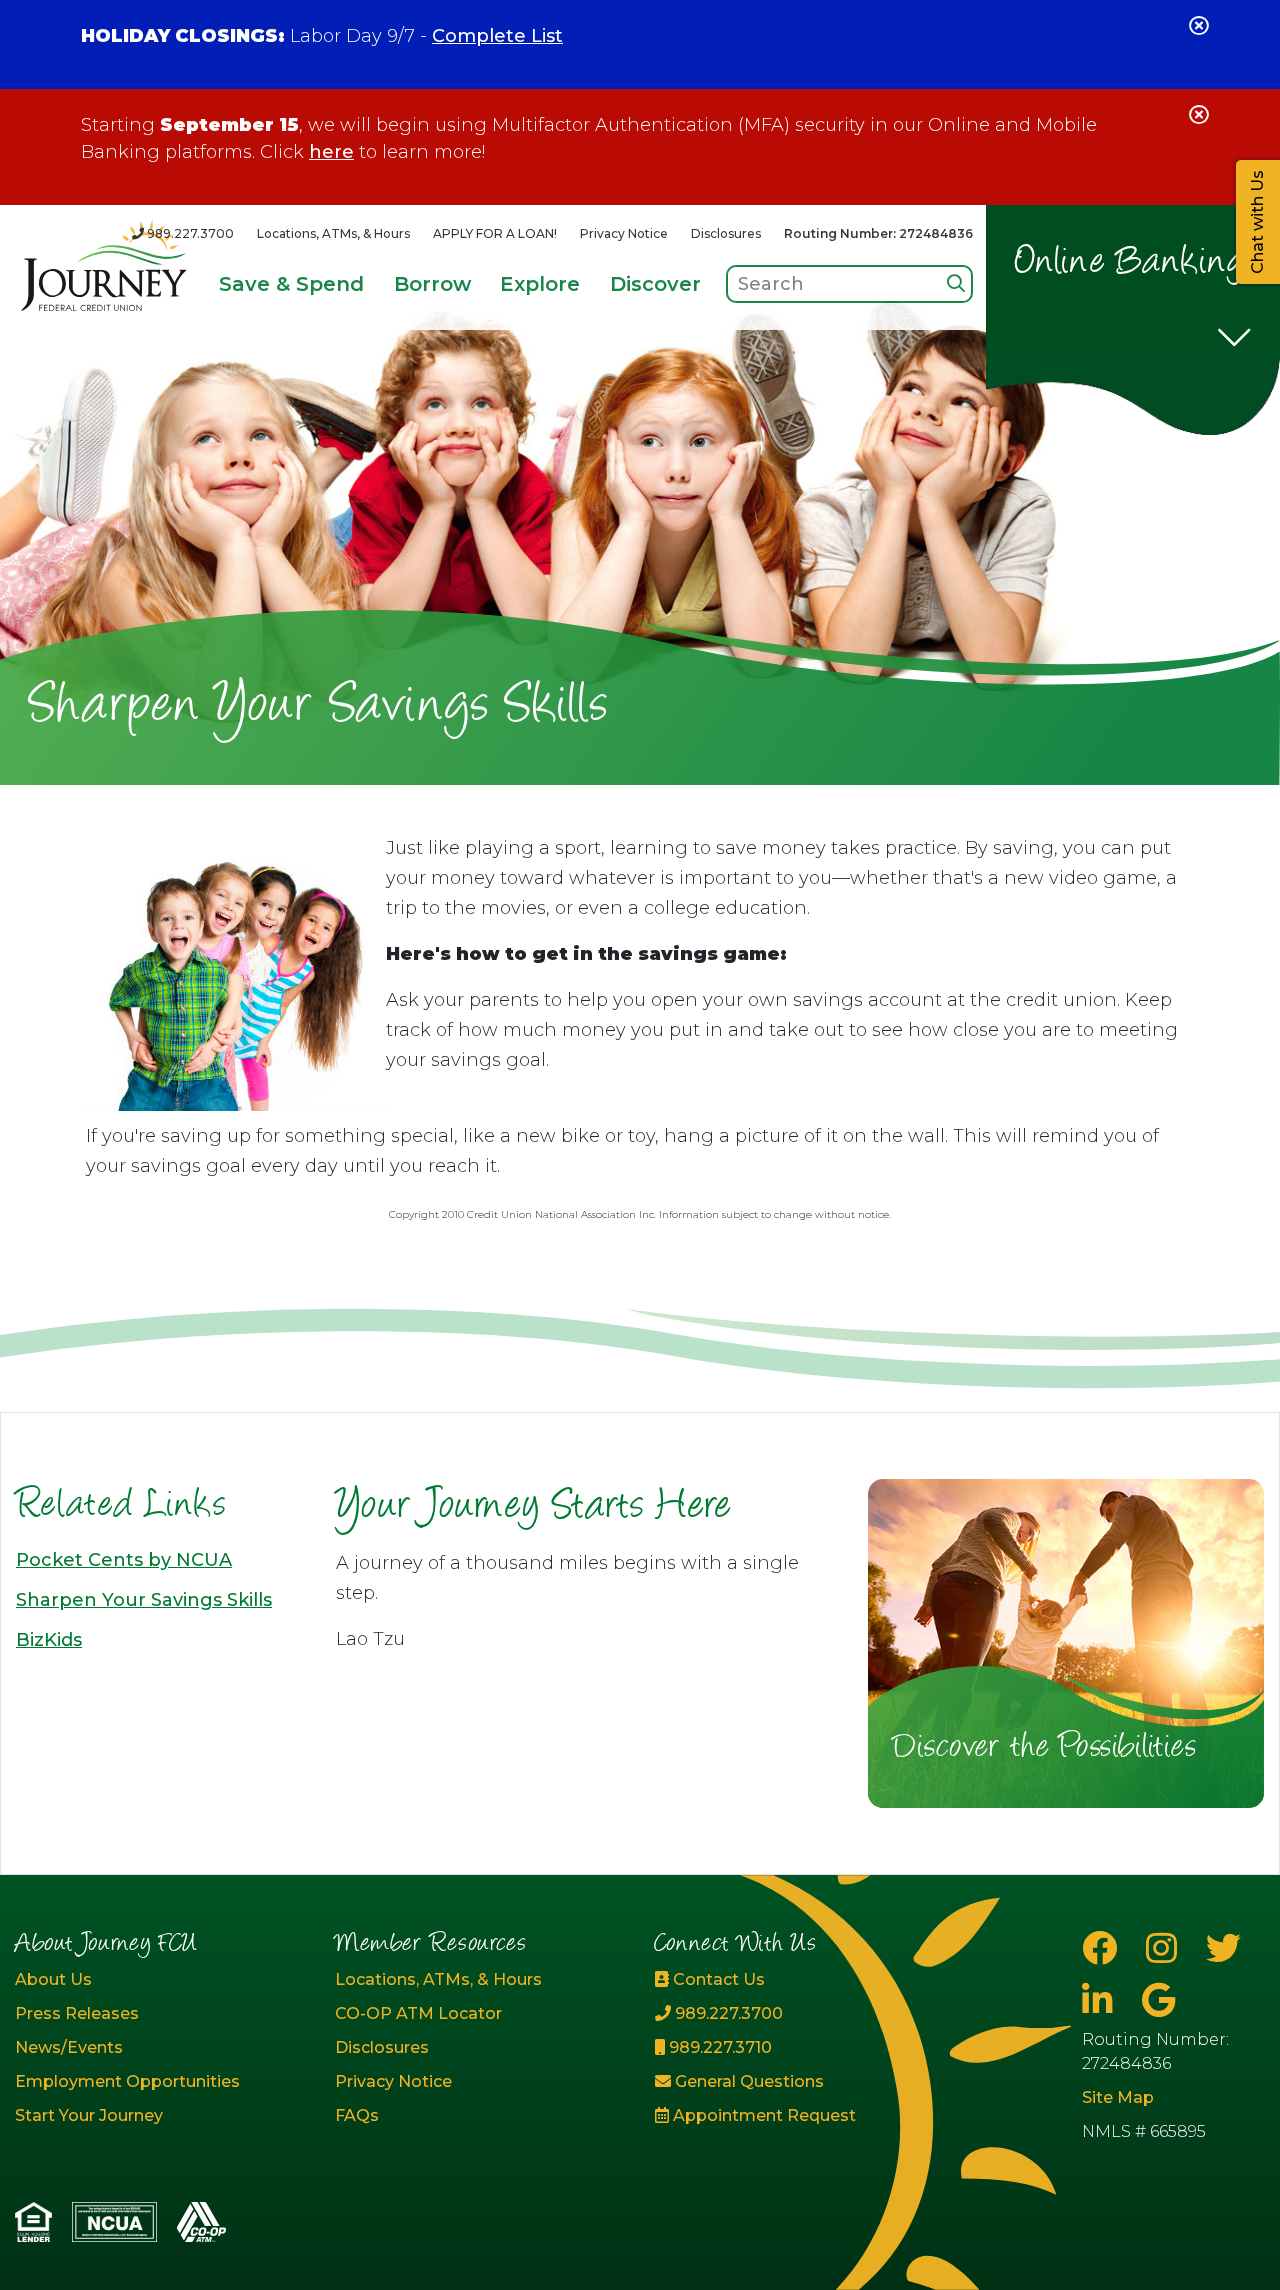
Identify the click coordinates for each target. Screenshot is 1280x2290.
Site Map (1118, 2097)
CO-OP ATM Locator (418, 2013)
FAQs (357, 2115)
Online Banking (1130, 264)
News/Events (69, 2047)
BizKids (49, 1640)
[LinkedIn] (1102, 2000)
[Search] (956, 283)
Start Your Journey (89, 2115)
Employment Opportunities (127, 2081)
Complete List (497, 36)
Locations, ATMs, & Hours (333, 233)
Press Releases (77, 2013)
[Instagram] (1166, 1948)
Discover (655, 284)
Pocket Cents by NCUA (124, 1560)
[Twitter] (1223, 1948)
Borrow (432, 284)
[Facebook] (1104, 1948)
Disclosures (726, 233)
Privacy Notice (624, 233)
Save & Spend (291, 284)
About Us (53, 1979)
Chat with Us (1257, 222)
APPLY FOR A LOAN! (495, 233)
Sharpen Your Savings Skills (144, 1600)
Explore (540, 284)
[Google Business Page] (1158, 2000)
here (331, 152)
